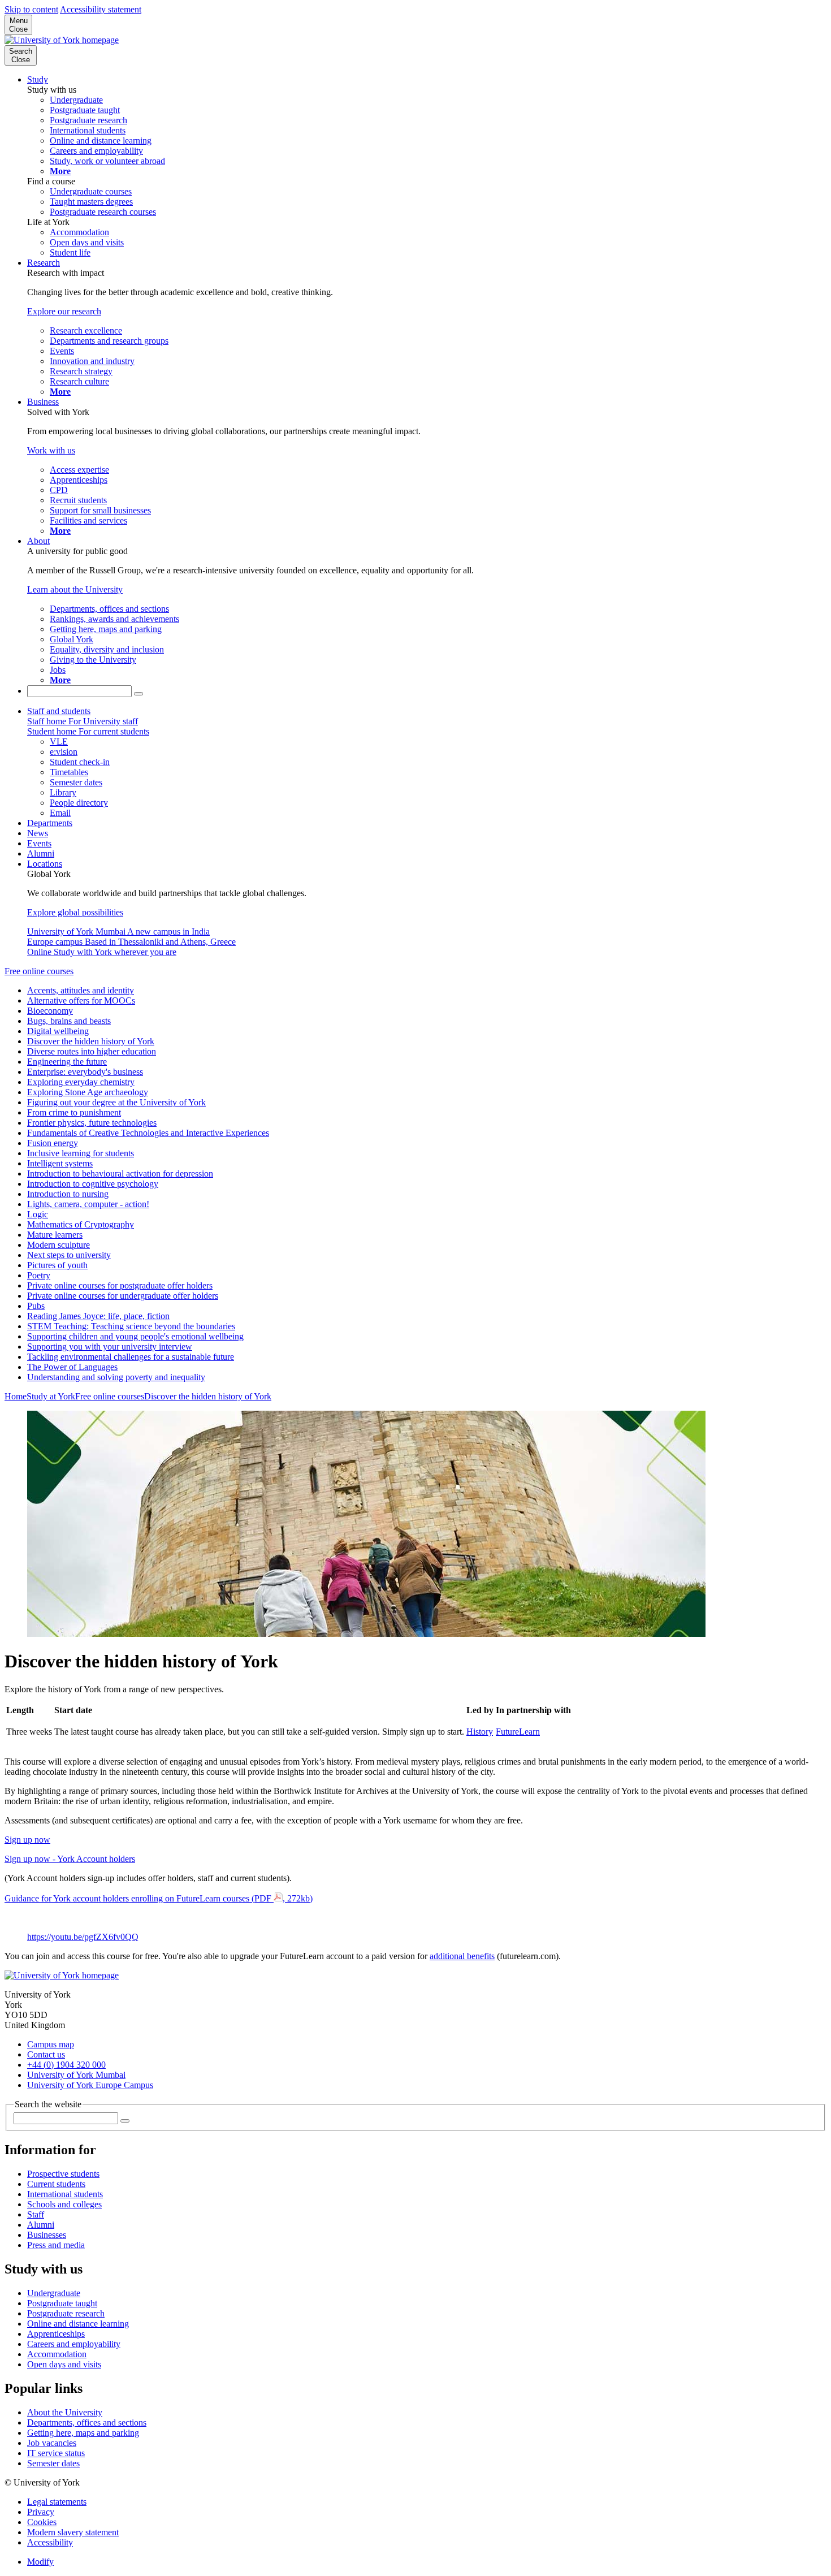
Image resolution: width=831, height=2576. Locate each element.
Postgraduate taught (62, 2303)
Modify (40, 2562)
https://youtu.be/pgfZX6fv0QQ (83, 1937)
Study (38, 79)
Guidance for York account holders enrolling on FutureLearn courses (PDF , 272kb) (159, 1898)
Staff (36, 2214)
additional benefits (462, 1956)
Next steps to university (69, 1255)
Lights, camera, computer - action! (88, 1204)
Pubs (36, 1306)
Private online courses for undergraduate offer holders (123, 1296)
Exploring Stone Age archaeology (88, 1092)
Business (43, 402)
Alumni (41, 853)
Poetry (39, 1275)
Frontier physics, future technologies (92, 1123)
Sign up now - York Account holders (70, 1859)
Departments (50, 823)
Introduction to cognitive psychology (93, 1184)
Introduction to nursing (68, 1194)
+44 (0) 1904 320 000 (66, 2065)
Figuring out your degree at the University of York (116, 1102)
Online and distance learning (78, 2324)
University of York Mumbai (76, 2075)
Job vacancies (52, 2443)
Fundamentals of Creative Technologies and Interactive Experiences (148, 1133)
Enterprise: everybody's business (85, 1072)
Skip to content (31, 9)
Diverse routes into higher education (92, 1051)
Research (44, 263)
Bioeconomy (50, 1011)
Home (16, 1396)
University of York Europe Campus (90, 2085)
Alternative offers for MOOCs (81, 1000)
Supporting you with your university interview (110, 1347)
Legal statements (57, 2502)
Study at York (51, 1396)
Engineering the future (67, 1062)
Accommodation (57, 2354)
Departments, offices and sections (87, 2422)
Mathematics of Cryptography (81, 1224)
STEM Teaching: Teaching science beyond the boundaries (131, 1326)
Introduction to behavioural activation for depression (120, 1174)
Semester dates (53, 2463)
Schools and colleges (64, 2204)
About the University (65, 2412)
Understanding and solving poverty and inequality (116, 1377)
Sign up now (27, 1840)
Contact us (46, 2054)
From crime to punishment (74, 1112)
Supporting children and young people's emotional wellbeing (135, 1336)
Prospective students (63, 2174)
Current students (56, 2184)
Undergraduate (54, 2293)
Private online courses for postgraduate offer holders (120, 1285)
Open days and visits (64, 2364)
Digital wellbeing (58, 1031)
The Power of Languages (72, 1367)
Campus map (51, 2044)
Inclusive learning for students (81, 1153)
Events (39, 843)
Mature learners (55, 1235)
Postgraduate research (66, 2313)
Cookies (42, 2522)
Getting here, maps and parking (83, 2433)
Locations (45, 864)
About (38, 541)
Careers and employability (74, 2344)
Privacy (41, 2512)
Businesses (47, 2235)
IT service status (56, 2453)
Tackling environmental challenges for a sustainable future (131, 1357)
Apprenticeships (56, 2334)
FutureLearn (518, 1732)
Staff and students (59, 711)
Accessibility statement (101, 9)
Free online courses (39, 971)
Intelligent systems (60, 1163)
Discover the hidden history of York (91, 1041)
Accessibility (50, 2542)
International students (65, 2194)
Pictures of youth (57, 1265)
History (480, 1732)
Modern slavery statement (73, 2532)
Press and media (56, 2245)
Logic (38, 1214)
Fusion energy (53, 1143)
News (38, 833)
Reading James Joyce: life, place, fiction (98, 1316)
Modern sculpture (59, 1245)
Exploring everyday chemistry (81, 1082)
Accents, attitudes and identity (81, 990)
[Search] (138, 694)
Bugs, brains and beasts (69, 1021)
